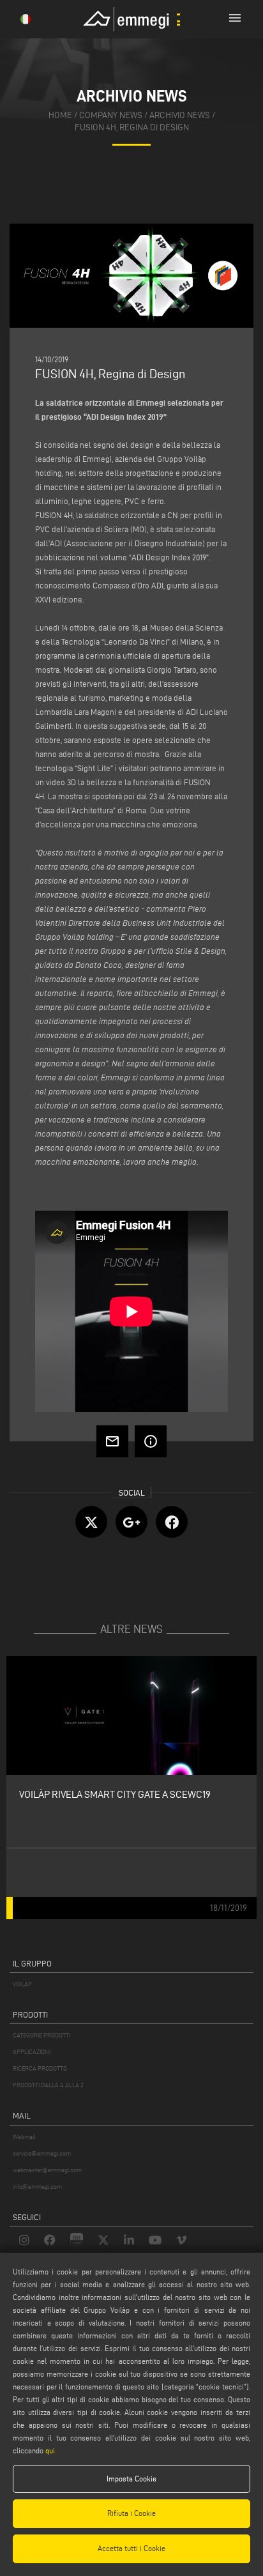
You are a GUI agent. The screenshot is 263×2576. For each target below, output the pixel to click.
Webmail (24, 2137)
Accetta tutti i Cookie (131, 2548)
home (60, 115)
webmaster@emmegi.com (47, 2170)
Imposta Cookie (131, 2479)
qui (50, 2450)
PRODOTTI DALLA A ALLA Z (48, 2085)
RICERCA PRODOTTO (40, 2068)
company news (111, 115)
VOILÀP (22, 1984)
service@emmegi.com (42, 2153)
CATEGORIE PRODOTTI (41, 2035)
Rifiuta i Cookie (131, 2513)
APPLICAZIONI (32, 2052)
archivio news (180, 115)
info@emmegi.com (37, 2187)
